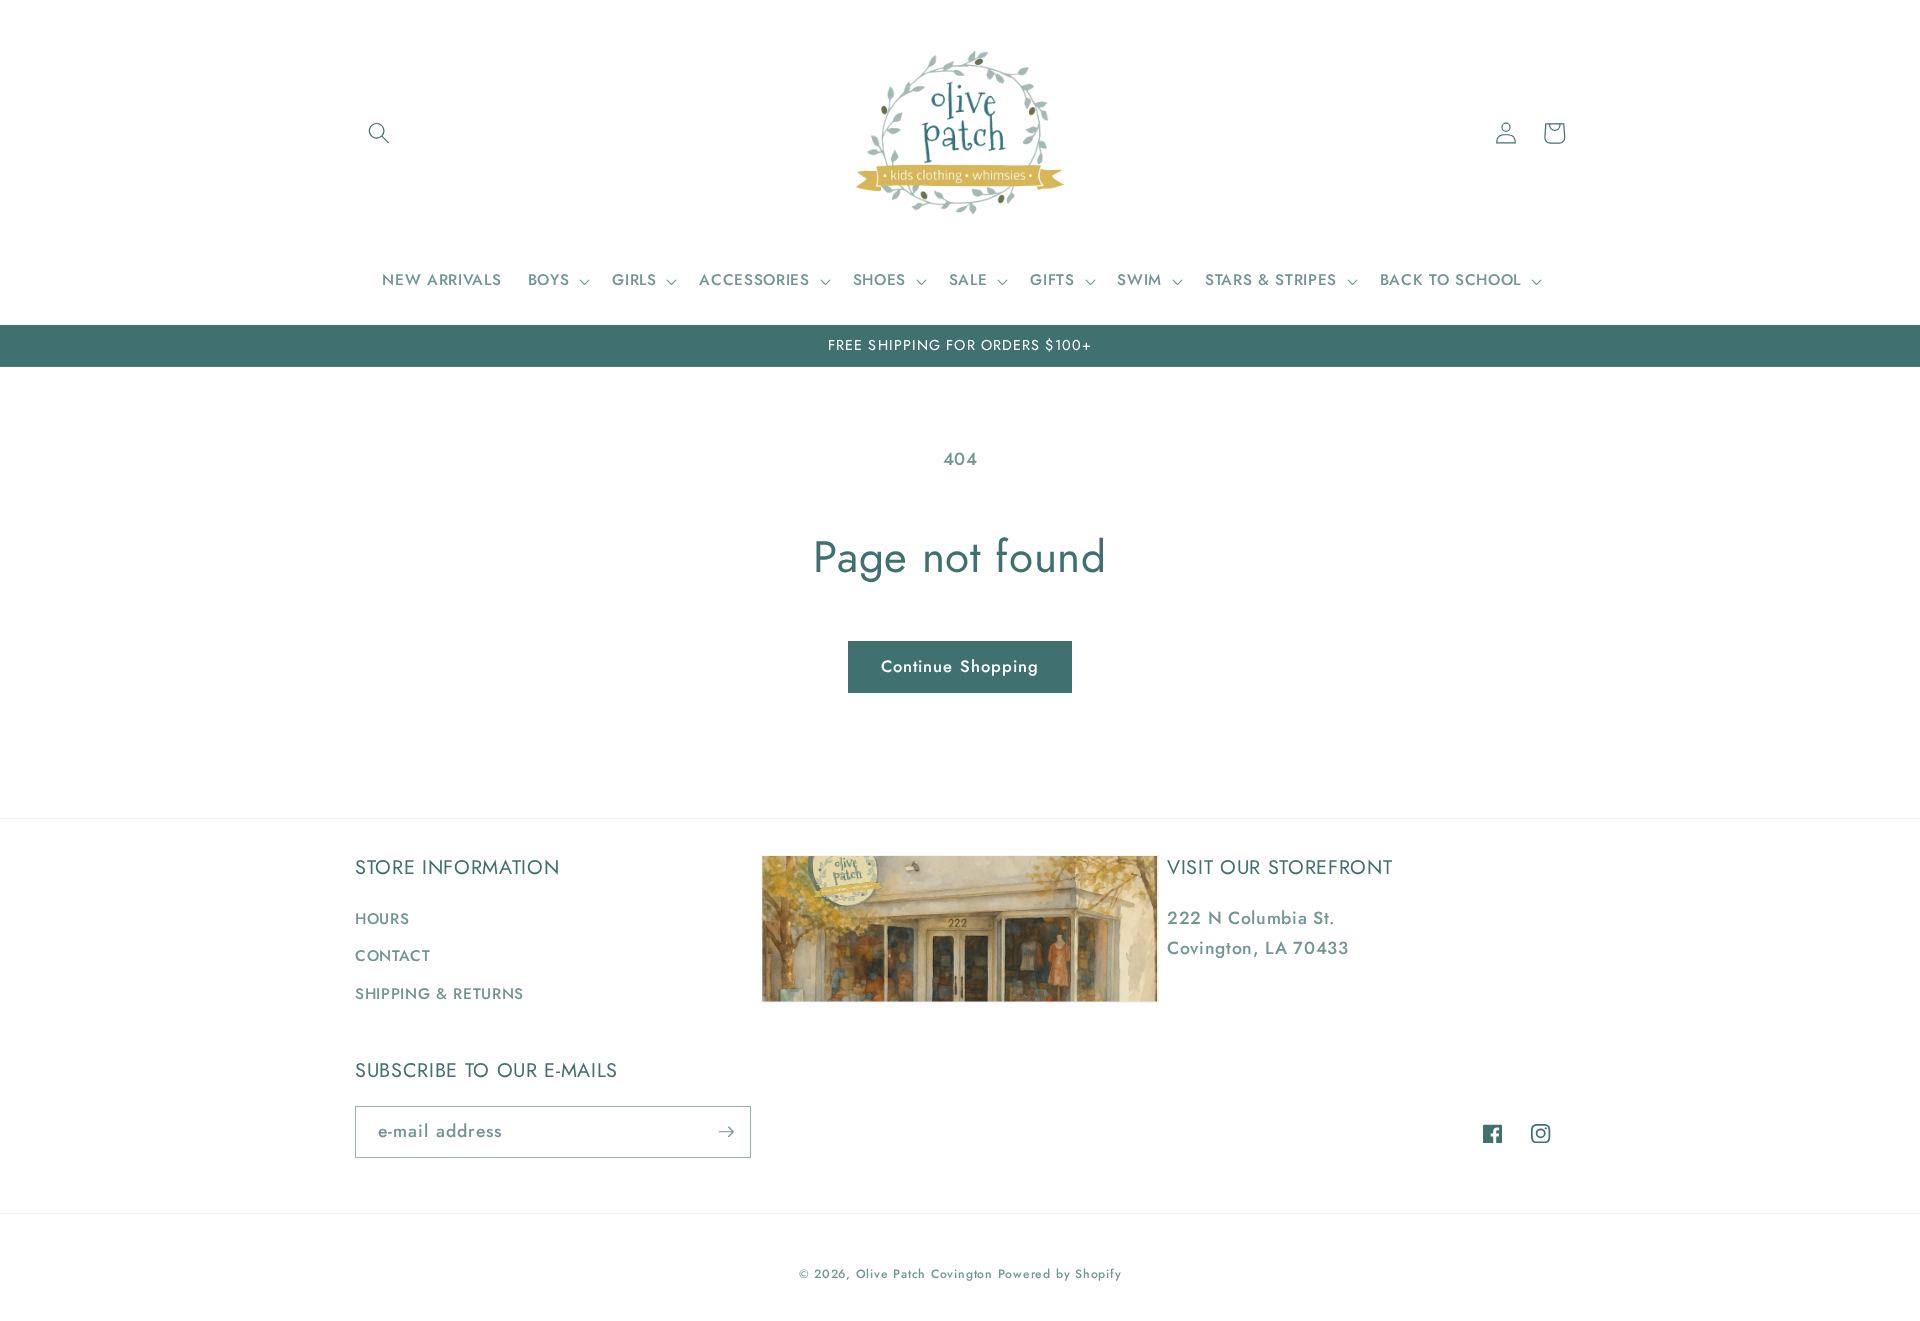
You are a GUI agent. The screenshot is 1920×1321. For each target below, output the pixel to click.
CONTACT (393, 956)
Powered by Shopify (1060, 1274)
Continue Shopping (960, 666)
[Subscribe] (726, 1132)
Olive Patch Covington (924, 1274)
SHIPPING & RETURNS (439, 994)
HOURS (382, 919)
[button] (379, 133)
